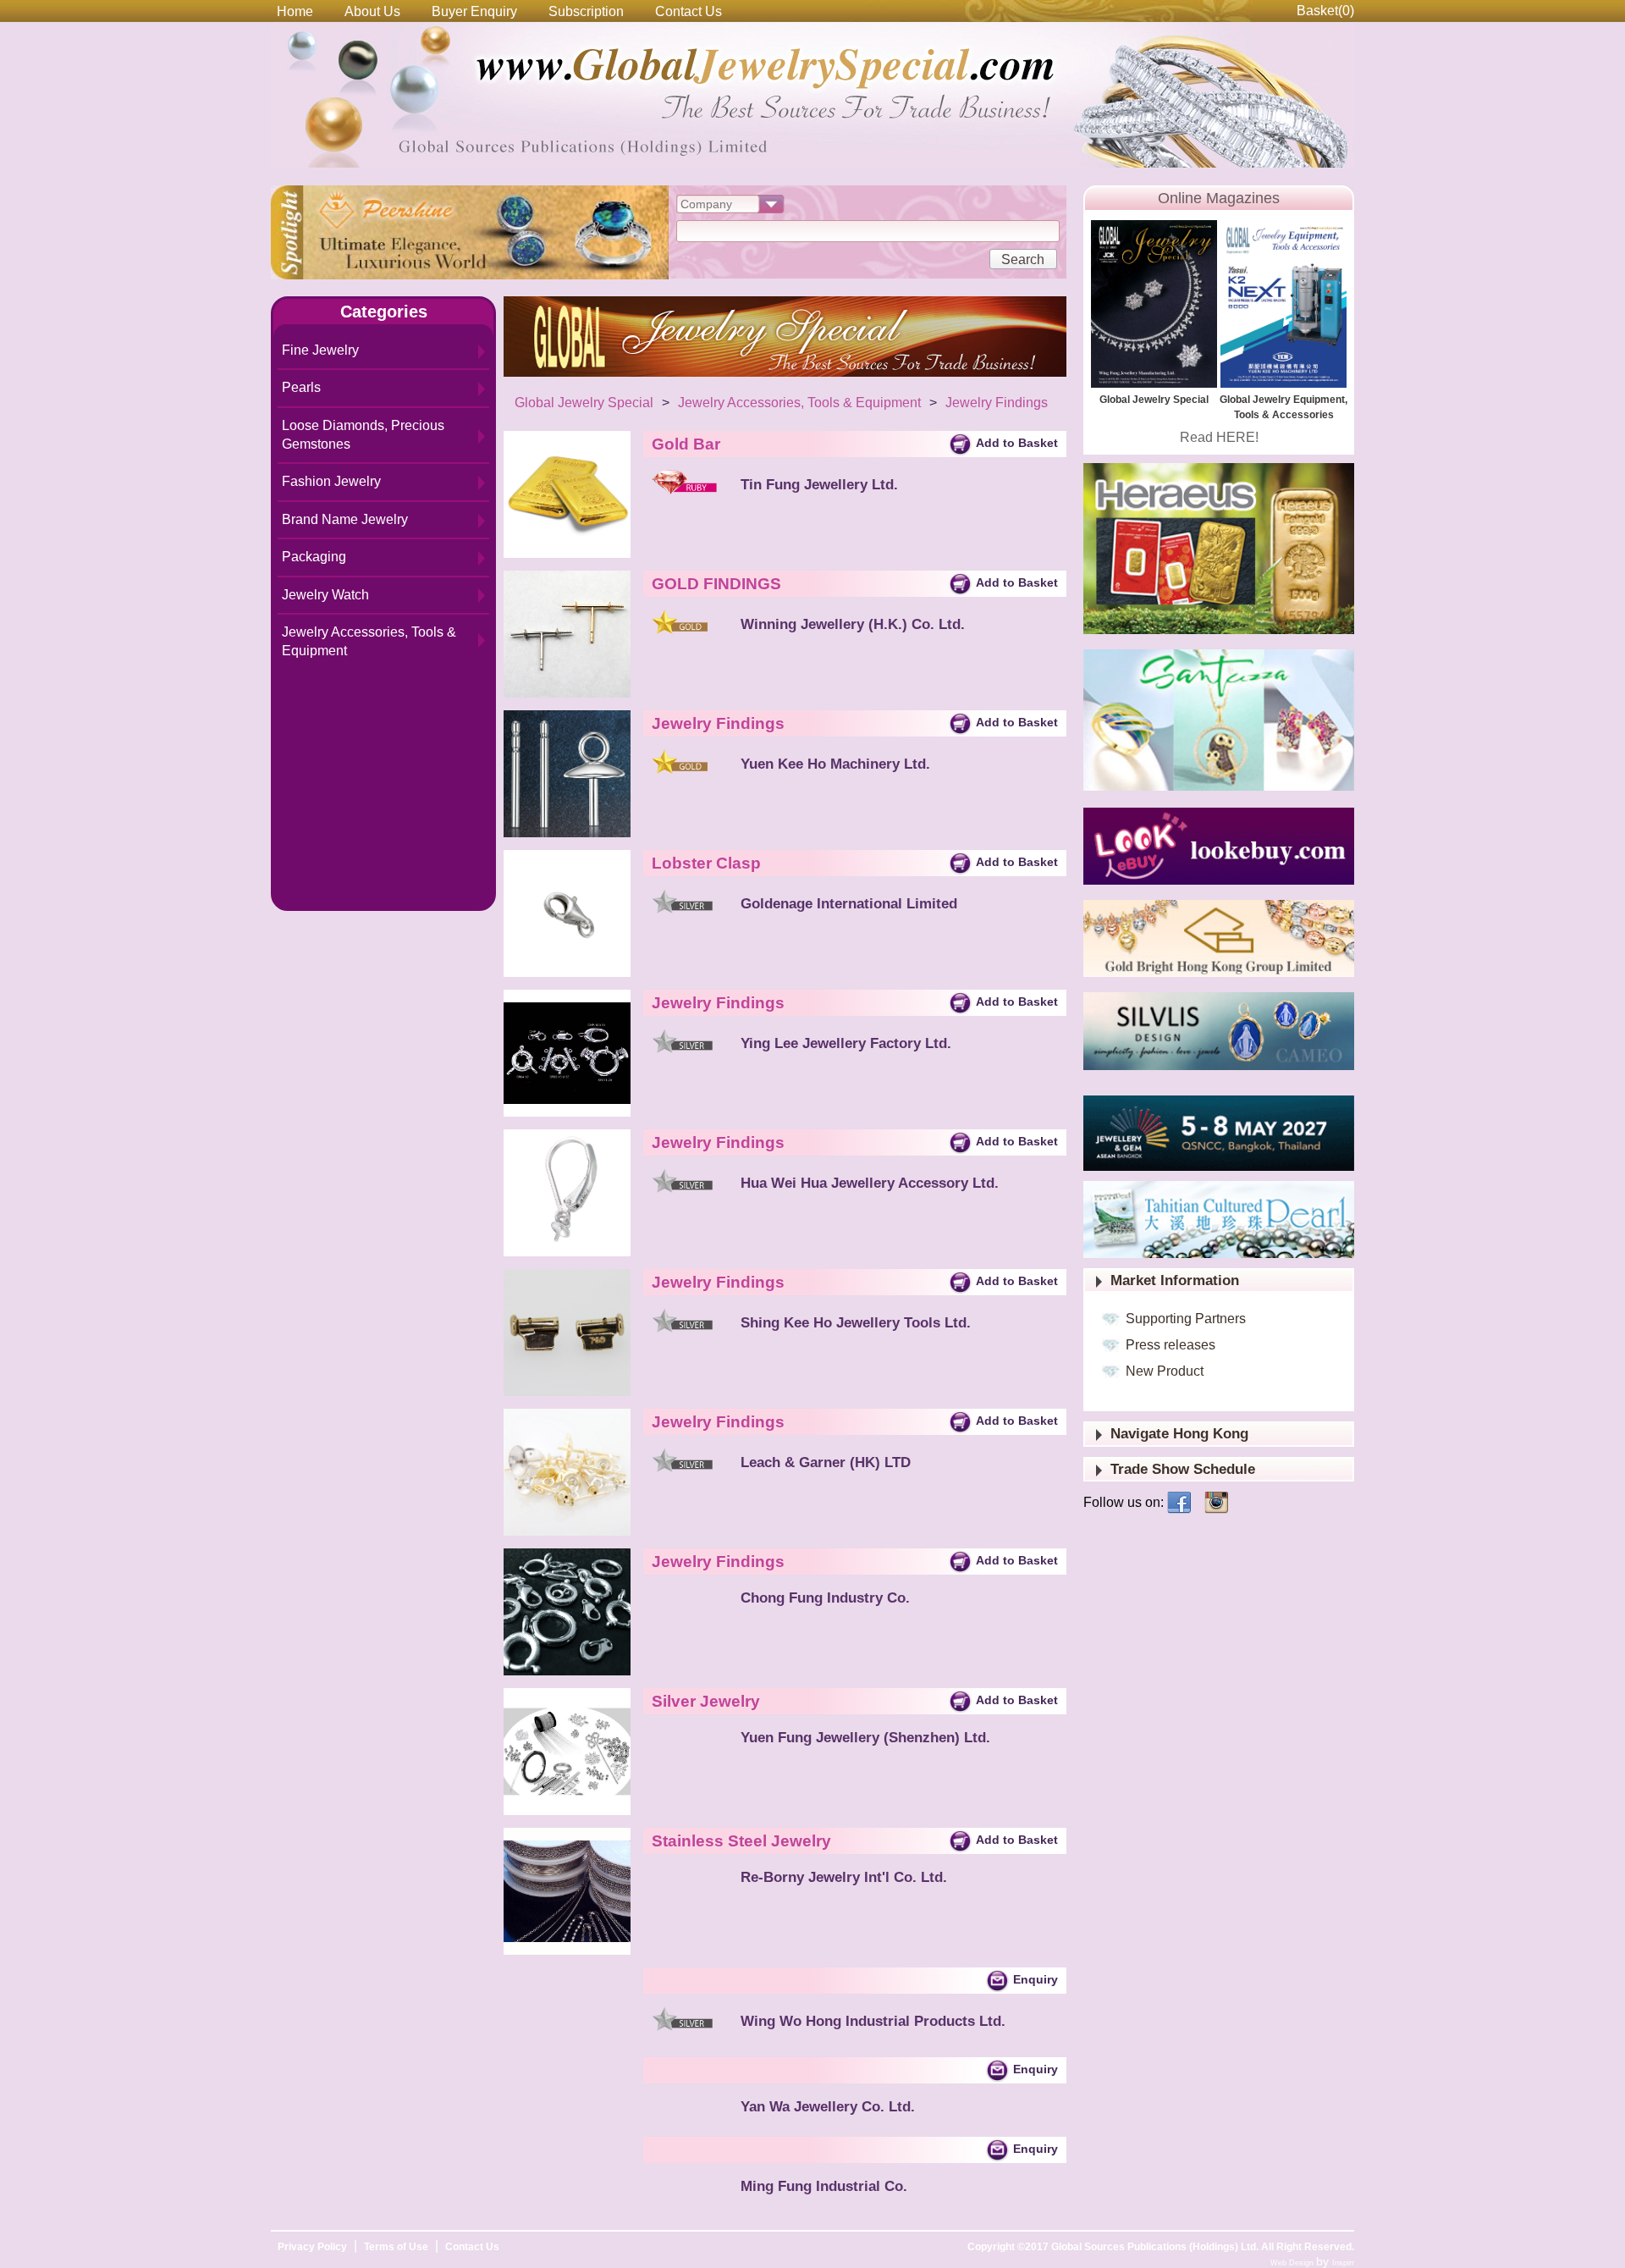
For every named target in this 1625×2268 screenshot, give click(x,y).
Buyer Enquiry (474, 11)
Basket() (1325, 11)
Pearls (301, 387)
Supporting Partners (1186, 1319)
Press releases (1171, 1345)
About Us (372, 11)
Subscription (586, 11)
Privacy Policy (312, 2247)
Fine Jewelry (320, 350)
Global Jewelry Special (584, 403)
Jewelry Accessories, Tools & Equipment (369, 641)
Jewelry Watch (325, 595)
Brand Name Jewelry (345, 519)
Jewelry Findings (997, 403)
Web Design (1293, 2263)
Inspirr (1343, 2263)
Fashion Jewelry (331, 481)
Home (295, 11)
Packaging (314, 557)
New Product (1165, 1371)
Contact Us (689, 11)
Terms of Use (396, 2247)
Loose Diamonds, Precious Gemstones (363, 435)
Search (1023, 259)
